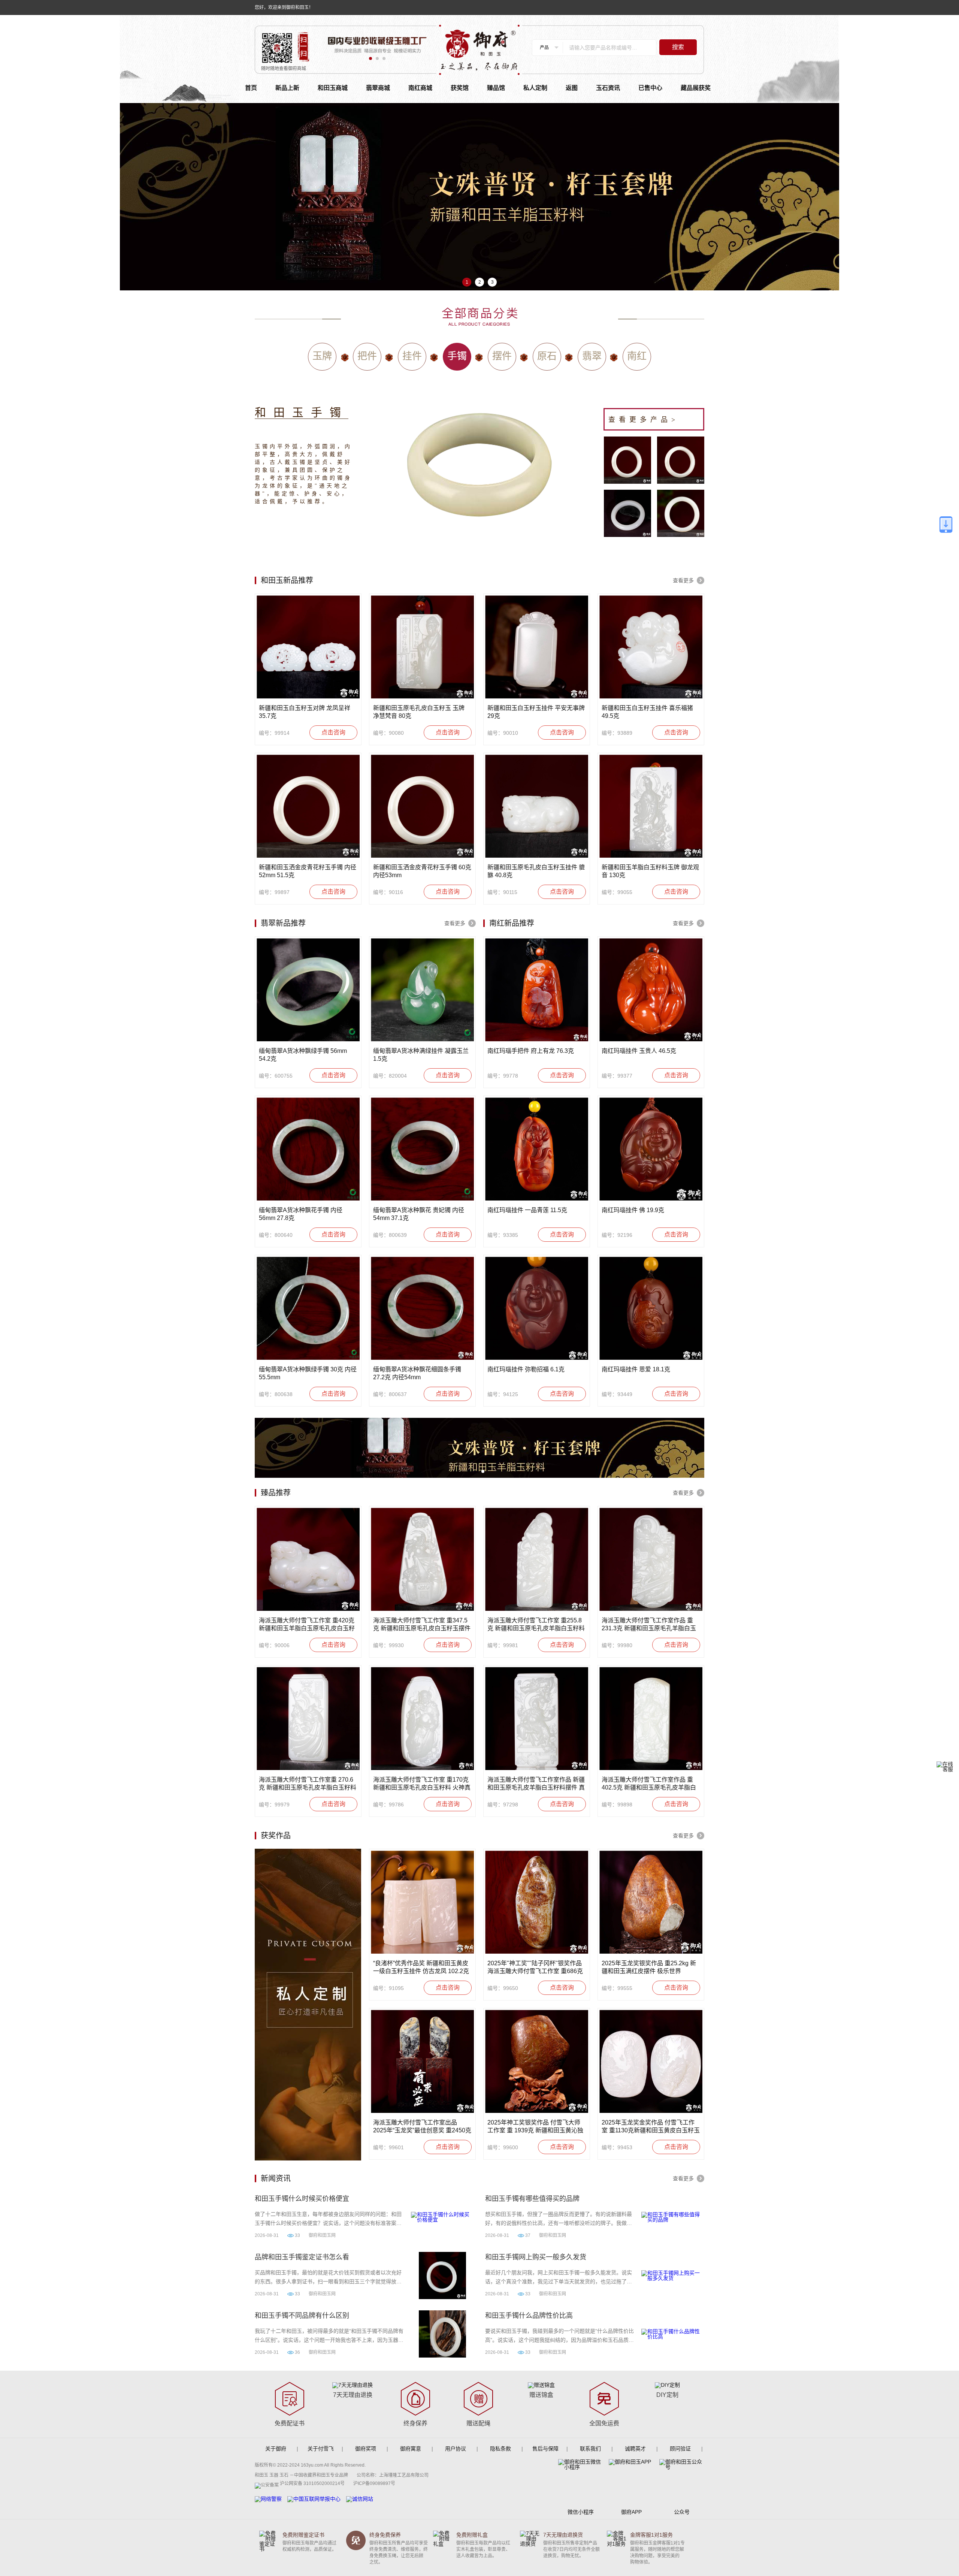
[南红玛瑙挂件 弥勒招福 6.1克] (537, 1308)
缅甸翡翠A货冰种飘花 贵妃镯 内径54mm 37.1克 (419, 1214)
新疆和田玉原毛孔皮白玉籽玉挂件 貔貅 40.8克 (536, 871)
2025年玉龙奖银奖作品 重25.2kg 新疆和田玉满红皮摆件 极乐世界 (649, 1967)
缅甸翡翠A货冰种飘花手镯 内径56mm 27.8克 (301, 1214)
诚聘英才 (635, 2449)
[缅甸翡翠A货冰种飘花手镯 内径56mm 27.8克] (308, 1149)
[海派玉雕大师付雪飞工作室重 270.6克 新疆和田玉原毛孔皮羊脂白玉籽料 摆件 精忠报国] (308, 1719)
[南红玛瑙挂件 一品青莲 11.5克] (537, 1149)
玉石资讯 (608, 88)
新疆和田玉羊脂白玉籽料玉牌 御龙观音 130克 (650, 871)
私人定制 (535, 88)
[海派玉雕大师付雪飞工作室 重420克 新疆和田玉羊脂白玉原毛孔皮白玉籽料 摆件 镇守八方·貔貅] (308, 1559)
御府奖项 (366, 2449)
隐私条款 (500, 2449)
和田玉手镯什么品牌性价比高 (529, 2316)
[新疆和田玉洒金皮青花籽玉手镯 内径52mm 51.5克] (308, 806)
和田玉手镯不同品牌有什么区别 (302, 2316)
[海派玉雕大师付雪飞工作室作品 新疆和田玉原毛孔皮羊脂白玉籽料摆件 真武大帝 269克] (537, 1719)
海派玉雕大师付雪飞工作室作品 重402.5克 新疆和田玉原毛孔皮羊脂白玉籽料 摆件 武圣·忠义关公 (649, 1784)
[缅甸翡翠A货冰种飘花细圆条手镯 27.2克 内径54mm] (422, 1308)
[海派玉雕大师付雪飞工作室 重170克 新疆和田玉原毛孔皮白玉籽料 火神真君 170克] (422, 1719)
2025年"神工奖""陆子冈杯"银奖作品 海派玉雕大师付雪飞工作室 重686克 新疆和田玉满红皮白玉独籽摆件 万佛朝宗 (536, 1968)
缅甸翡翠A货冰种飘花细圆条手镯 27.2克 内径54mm (417, 1373)
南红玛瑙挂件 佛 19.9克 (633, 1210)
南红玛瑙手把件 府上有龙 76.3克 (531, 1051)
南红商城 (420, 88)
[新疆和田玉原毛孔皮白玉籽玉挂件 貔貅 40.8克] (537, 806)
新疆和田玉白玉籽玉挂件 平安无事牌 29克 (536, 712)
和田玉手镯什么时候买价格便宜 (302, 2199)
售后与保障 (545, 2449)
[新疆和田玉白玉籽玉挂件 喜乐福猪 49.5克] (651, 647)
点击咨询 (333, 732)
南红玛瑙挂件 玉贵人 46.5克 (639, 1051)
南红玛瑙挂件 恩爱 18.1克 (636, 1369)
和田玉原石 (302, 412)
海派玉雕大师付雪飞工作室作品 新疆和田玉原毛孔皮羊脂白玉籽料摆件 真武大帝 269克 (536, 1784)
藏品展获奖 (696, 88)
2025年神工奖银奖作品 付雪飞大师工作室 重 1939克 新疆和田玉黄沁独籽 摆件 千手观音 (535, 2127)
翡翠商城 (378, 88)
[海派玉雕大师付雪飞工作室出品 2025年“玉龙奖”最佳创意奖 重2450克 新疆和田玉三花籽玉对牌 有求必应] (422, 2061)
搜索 (678, 47)
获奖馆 (460, 88)
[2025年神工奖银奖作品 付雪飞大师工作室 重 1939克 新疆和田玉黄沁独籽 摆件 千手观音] (537, 2061)
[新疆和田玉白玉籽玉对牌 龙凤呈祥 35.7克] (308, 647)
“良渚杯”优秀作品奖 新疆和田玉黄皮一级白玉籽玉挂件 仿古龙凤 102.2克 (421, 1967)
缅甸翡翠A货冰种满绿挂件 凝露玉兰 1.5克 (421, 1055)
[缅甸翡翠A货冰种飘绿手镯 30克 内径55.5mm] (308, 1308)
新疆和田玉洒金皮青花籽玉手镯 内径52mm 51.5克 (308, 871)
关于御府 (276, 2449)
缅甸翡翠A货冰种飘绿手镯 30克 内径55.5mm (308, 1373)
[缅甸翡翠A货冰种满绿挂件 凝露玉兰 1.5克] (422, 990)
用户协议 (456, 2449)
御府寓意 (411, 2449)
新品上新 (287, 88)
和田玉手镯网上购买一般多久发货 (536, 2257)
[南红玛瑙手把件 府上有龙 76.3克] (537, 990)
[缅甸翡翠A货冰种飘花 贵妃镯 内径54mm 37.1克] (422, 1149)
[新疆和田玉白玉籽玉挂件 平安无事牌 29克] (537, 647)
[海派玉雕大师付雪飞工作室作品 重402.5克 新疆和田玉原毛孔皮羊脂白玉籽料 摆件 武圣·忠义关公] (651, 1719)
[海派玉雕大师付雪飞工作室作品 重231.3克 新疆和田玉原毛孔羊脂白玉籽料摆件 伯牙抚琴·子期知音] (651, 1559)
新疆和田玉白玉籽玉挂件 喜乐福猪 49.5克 (647, 712)
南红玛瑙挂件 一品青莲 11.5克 (527, 1210)
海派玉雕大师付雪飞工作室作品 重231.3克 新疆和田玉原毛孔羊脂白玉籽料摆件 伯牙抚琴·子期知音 (649, 1625)
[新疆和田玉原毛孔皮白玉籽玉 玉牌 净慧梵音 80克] (422, 647)
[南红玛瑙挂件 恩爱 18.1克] (651, 1308)
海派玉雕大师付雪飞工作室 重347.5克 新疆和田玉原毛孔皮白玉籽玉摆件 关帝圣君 (422, 1625)
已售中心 (650, 88)
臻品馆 (496, 88)
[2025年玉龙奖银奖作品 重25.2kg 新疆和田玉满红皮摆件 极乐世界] (651, 1902)
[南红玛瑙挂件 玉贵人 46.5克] (651, 990)
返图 (572, 88)
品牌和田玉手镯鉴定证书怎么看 (302, 2257)
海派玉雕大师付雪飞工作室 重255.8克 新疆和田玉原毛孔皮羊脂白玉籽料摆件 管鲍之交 (536, 1625)
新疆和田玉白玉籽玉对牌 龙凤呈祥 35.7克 (305, 712)
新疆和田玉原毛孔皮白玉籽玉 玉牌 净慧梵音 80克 (419, 712)
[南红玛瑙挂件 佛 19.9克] (651, 1149)
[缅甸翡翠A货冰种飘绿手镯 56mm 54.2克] (308, 990)
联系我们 (590, 2449)
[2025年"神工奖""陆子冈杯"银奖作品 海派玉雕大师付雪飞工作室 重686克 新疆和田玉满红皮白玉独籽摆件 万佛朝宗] (537, 1902)
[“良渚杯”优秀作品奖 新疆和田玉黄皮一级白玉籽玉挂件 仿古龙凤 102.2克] (422, 1902)
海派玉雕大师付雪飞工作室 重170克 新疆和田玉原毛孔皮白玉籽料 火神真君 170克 (422, 1784)
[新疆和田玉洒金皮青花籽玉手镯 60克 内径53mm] (422, 806)
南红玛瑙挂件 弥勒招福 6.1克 (526, 1369)
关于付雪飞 (321, 2449)
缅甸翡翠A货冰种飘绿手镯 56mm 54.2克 (303, 1055)
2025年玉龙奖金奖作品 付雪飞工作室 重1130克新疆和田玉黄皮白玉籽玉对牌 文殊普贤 (651, 2127)
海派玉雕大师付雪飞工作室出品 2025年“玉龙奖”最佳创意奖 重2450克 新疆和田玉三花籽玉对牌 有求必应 (422, 2127)
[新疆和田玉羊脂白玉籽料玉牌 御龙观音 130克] (651, 806)
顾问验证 (680, 2449)
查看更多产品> (644, 420)
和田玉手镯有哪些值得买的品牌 (532, 2199)
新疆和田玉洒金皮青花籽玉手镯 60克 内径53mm (422, 871)
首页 (251, 88)
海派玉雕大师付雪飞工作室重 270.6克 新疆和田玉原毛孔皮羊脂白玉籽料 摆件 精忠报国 (308, 1784)
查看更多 (683, 580)
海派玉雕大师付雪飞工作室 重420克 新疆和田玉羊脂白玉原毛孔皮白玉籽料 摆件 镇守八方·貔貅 (307, 1625)
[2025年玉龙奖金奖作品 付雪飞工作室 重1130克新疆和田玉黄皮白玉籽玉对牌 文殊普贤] (651, 2061)
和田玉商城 (333, 88)
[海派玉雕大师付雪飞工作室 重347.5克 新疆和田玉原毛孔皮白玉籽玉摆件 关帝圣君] (422, 1559)
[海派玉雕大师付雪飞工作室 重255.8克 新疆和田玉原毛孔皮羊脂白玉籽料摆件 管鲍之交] (537, 1559)
